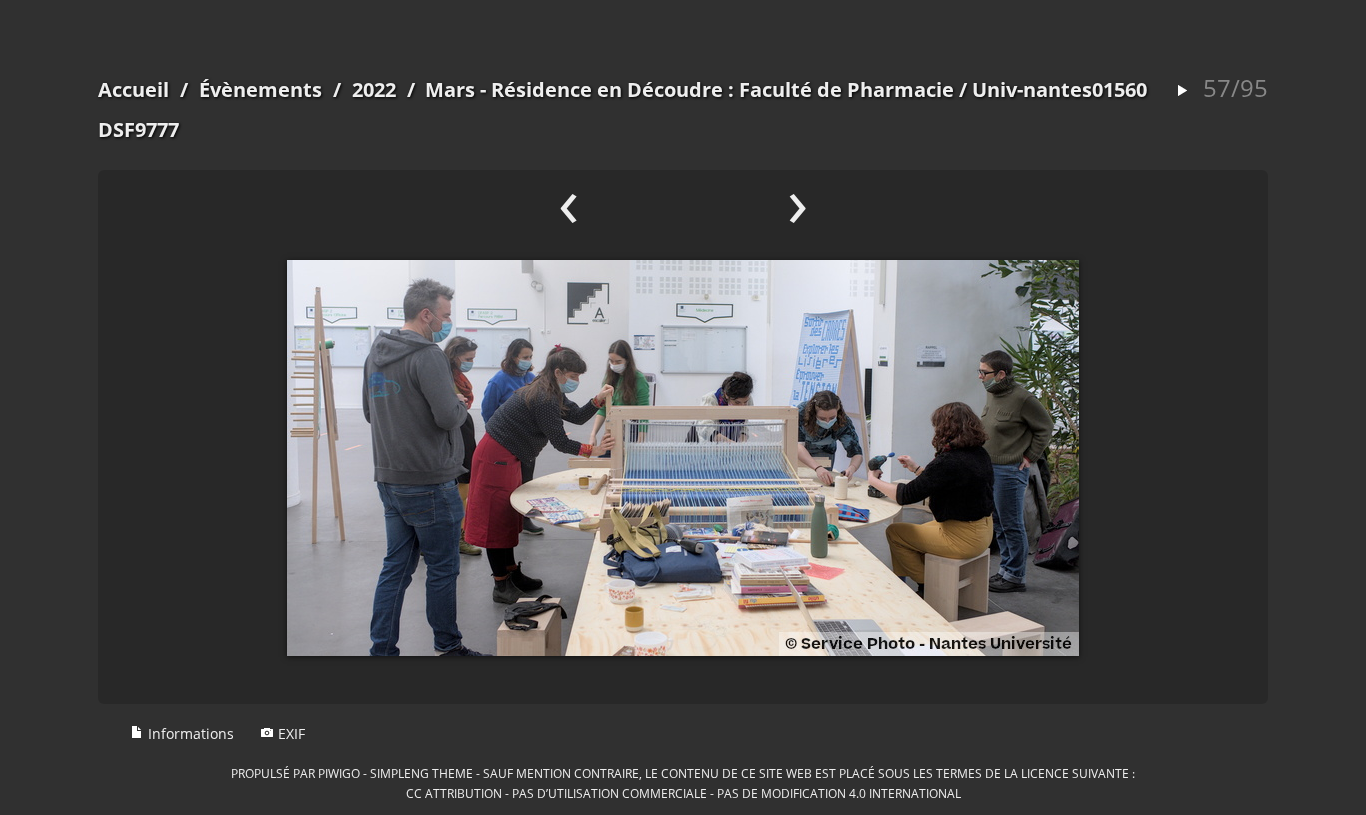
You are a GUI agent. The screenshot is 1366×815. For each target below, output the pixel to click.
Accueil (133, 89)
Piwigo (339, 773)
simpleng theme (421, 773)
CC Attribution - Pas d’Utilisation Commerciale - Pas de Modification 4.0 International (683, 793)
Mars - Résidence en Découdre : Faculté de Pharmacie (689, 89)
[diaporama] (1182, 91)
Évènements (260, 89)
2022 (374, 89)
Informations (189, 733)
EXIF (289, 733)
